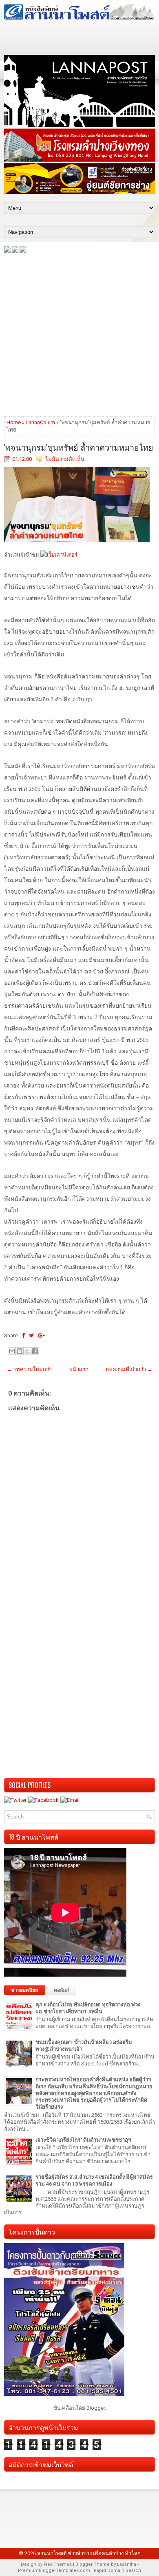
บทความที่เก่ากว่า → (129, 1369)
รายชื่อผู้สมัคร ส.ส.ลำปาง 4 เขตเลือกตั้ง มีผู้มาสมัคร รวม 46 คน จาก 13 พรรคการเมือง (94, 2180)
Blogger (96, 2408)
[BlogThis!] (20, 1351)
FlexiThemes (58, 2564)
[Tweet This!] (31, 1335)
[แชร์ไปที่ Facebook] (35, 1351)
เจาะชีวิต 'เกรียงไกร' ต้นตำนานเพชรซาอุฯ (83, 2140)
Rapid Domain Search (117, 2570)
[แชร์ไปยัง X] (27, 1351)
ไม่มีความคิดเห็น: (65, 459)
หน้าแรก (79, 1369)
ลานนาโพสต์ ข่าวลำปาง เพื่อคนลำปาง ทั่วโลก (89, 2553)
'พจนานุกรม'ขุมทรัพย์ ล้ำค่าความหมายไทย (79, 447)
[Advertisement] (79, 334)
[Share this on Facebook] (23, 1335)
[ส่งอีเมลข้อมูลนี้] (12, 1351)
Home (14, 422)
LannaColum (40, 422)
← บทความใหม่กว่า (29, 1369)
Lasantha (127, 2564)
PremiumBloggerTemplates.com (54, 2570)
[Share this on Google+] (41, 1335)
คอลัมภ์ (62, 1990)
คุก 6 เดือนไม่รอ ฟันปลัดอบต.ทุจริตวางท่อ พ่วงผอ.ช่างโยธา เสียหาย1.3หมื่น (88, 2008)
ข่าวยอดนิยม (25, 1990)
